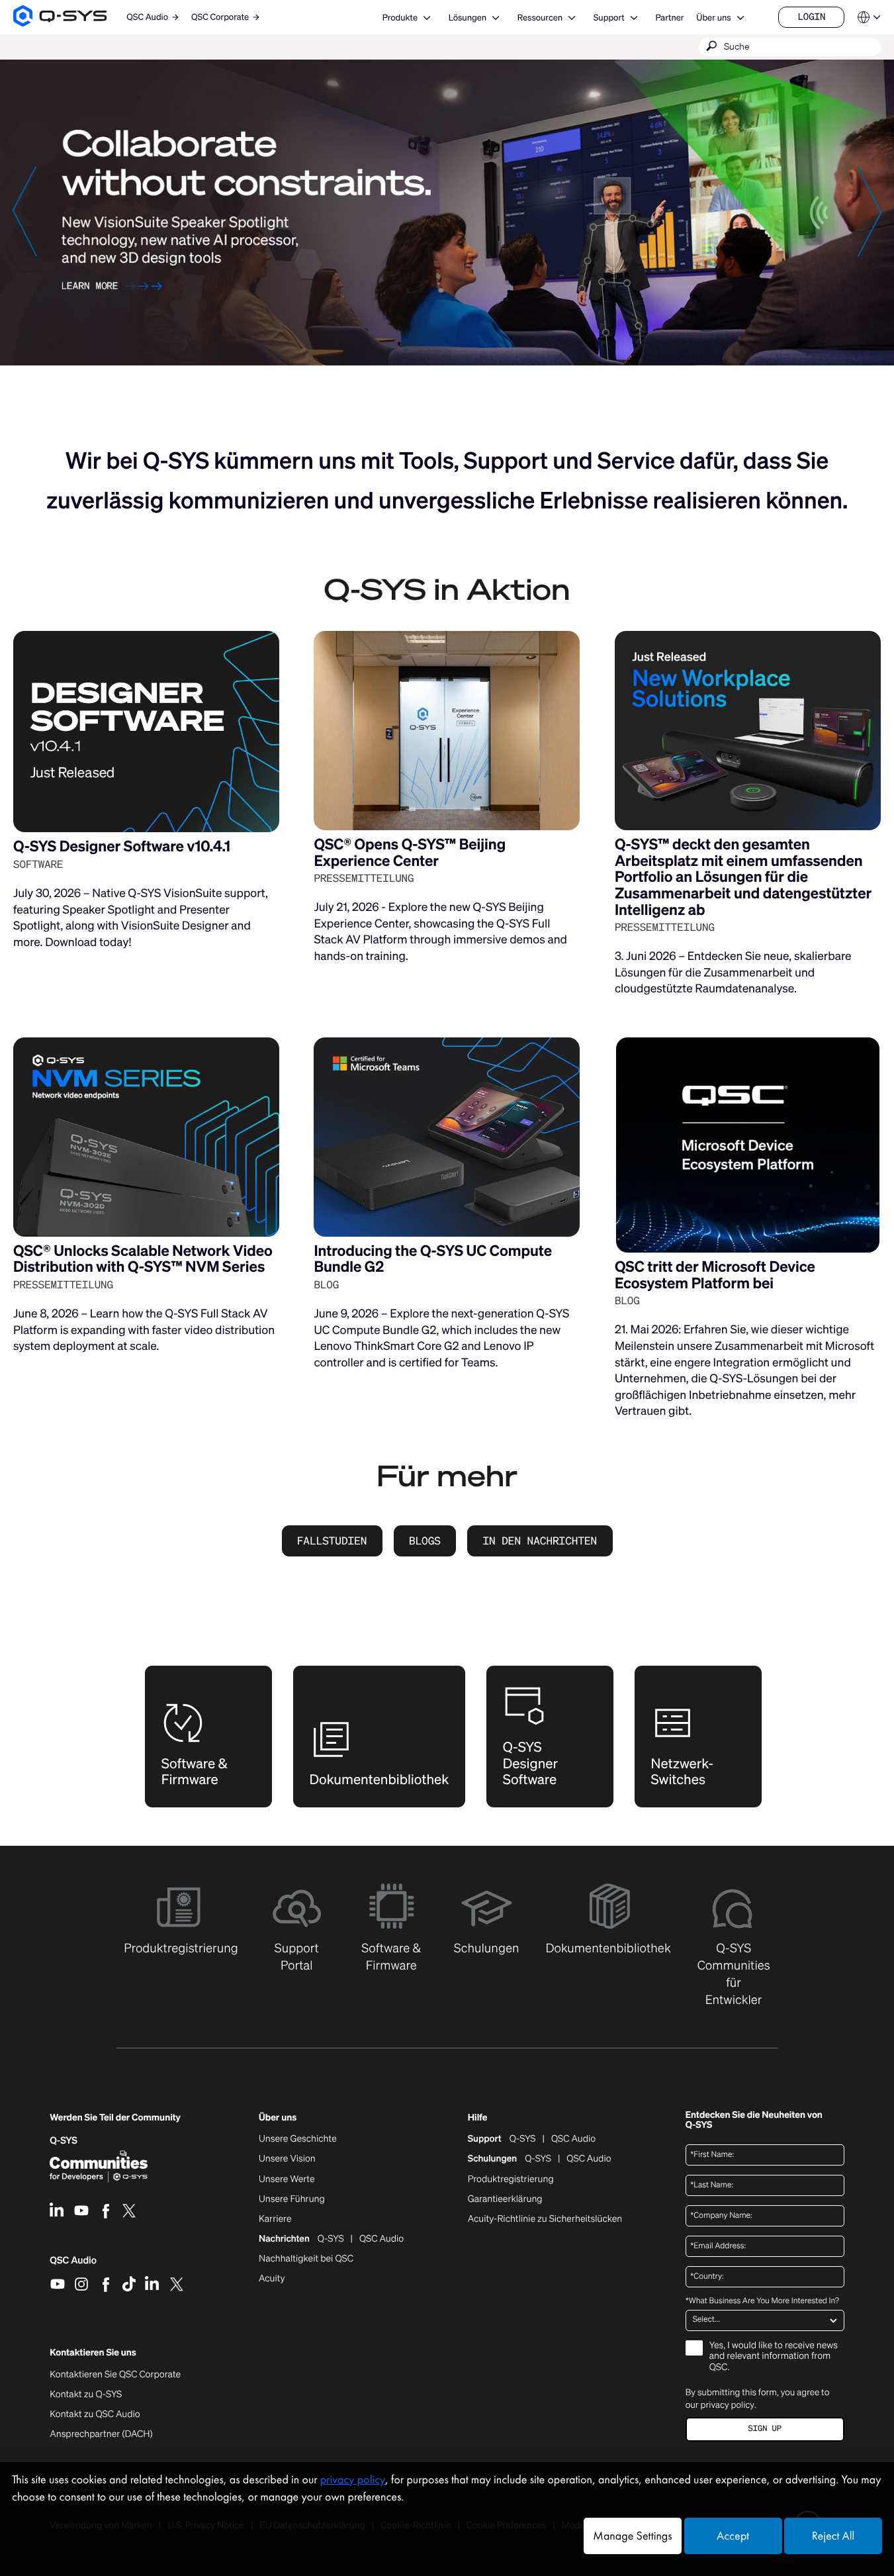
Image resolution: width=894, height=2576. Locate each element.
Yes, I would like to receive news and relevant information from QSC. (774, 2357)
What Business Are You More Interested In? (762, 2301)
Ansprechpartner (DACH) (101, 2434)
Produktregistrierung (511, 2179)
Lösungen (468, 18)
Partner (669, 18)
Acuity (272, 2279)
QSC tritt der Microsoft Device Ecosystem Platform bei (715, 1275)
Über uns (713, 18)
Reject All (833, 2536)
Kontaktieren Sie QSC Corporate (115, 2375)
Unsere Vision (287, 2159)
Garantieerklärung (505, 2199)
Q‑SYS (64, 2141)
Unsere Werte (287, 2179)
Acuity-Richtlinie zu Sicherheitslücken (545, 2219)
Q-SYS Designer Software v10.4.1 (122, 846)
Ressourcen (540, 18)
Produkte (400, 18)
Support (609, 18)
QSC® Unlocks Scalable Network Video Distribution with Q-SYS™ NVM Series (143, 1259)
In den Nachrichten (540, 1541)
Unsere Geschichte (298, 2139)
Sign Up (765, 2429)
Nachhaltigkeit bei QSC (306, 2259)
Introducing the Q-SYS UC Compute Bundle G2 (433, 1259)
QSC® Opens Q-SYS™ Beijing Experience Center (410, 853)
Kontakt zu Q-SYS (86, 2394)
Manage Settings (632, 2536)
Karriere (275, 2219)
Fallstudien (332, 1541)
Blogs (425, 1541)
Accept (733, 2536)
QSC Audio (73, 2265)
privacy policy (728, 2405)
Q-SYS (523, 2139)
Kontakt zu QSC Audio (95, 2414)
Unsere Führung (292, 2199)
